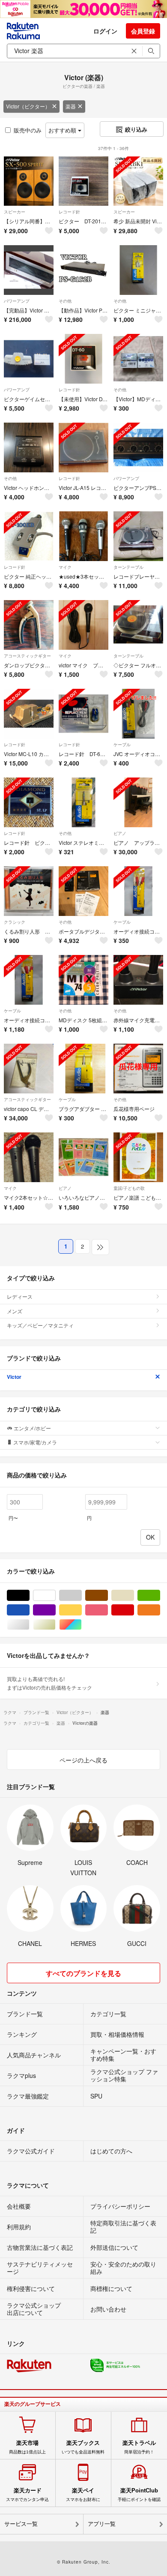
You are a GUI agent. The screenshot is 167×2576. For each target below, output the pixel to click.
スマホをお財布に (83, 2495)
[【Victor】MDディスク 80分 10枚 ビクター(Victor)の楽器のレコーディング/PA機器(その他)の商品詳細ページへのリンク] (138, 359)
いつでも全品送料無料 (83, 2447)
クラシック (15, 922)
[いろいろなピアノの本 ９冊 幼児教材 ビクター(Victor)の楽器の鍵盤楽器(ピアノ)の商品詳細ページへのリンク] (83, 1157)
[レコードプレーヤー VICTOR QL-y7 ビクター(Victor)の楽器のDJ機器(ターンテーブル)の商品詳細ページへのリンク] (138, 536)
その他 (65, 301)
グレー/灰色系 (82, 1596)
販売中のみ (28, 130)
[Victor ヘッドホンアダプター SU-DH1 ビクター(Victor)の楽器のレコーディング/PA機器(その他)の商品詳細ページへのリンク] (29, 447)
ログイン (105, 31)
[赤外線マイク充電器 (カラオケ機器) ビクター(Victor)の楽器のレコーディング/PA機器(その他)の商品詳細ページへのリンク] (138, 980)
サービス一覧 (21, 2524)
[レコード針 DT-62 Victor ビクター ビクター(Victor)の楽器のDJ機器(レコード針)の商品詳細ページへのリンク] (83, 714)
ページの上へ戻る (83, 1760)
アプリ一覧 (102, 2524)
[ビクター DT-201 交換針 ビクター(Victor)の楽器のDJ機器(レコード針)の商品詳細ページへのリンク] (83, 181)
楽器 (71, 106)
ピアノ (120, 833)
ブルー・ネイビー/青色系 (29, 1610)
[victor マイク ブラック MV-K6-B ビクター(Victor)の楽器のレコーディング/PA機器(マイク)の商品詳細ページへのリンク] (83, 625)
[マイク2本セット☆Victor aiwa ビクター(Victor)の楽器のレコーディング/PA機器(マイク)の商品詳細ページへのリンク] (29, 1157)
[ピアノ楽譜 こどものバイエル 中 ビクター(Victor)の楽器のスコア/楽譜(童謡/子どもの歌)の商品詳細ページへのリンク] (138, 1157)
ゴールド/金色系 (55, 1625)
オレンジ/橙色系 (160, 1610)
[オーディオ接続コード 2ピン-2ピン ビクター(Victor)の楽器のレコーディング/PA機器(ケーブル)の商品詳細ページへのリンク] (138, 891)
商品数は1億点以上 (27, 2447)
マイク (65, 567)
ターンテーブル (128, 567)
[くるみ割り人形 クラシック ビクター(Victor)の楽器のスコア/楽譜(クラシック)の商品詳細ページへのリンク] (29, 891)
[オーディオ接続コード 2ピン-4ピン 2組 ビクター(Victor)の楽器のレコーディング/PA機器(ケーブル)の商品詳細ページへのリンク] (29, 980)
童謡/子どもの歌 (129, 1188)
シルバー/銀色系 (29, 1625)
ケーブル (122, 745)
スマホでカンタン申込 (27, 2495)
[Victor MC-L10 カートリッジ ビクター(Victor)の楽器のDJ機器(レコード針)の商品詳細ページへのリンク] (29, 714)
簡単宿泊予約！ (139, 2447)
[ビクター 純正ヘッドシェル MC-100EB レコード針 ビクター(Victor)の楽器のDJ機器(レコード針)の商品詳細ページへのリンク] (29, 536)
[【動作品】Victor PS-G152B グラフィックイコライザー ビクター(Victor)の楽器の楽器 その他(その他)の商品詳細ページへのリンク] (83, 270)
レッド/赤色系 (134, 1610)
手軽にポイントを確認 (139, 2495)
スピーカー (15, 212)
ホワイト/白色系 (55, 1596)
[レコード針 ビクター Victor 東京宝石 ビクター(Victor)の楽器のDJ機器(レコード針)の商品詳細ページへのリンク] (29, 802)
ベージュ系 (134, 1596)
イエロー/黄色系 (82, 1610)
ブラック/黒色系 (29, 1596)
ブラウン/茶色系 (108, 1596)
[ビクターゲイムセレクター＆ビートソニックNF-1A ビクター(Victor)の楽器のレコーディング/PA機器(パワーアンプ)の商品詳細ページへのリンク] (29, 359)
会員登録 (143, 31)
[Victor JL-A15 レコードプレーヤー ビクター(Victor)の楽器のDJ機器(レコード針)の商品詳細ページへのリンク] (83, 447)
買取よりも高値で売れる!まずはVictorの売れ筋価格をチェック (49, 1683)
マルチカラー (82, 1625)
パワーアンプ (17, 301)
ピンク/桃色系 (108, 1610)
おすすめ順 (63, 130)
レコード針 (69, 212)
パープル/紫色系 (55, 1610)
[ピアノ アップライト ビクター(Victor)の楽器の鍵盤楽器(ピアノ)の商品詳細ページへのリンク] (138, 802)
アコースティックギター (27, 656)
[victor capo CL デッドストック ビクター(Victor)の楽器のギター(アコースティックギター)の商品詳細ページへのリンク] (29, 1069)
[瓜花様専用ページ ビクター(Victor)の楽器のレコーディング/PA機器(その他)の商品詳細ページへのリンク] (138, 1069)
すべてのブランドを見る (83, 1973)
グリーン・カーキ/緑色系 (160, 1596)
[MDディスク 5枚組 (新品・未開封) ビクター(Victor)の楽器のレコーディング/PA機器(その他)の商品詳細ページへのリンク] (83, 980)
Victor (14, 1377)
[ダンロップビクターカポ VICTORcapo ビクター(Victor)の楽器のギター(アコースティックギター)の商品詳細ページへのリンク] (29, 625)
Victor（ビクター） (28, 106)
